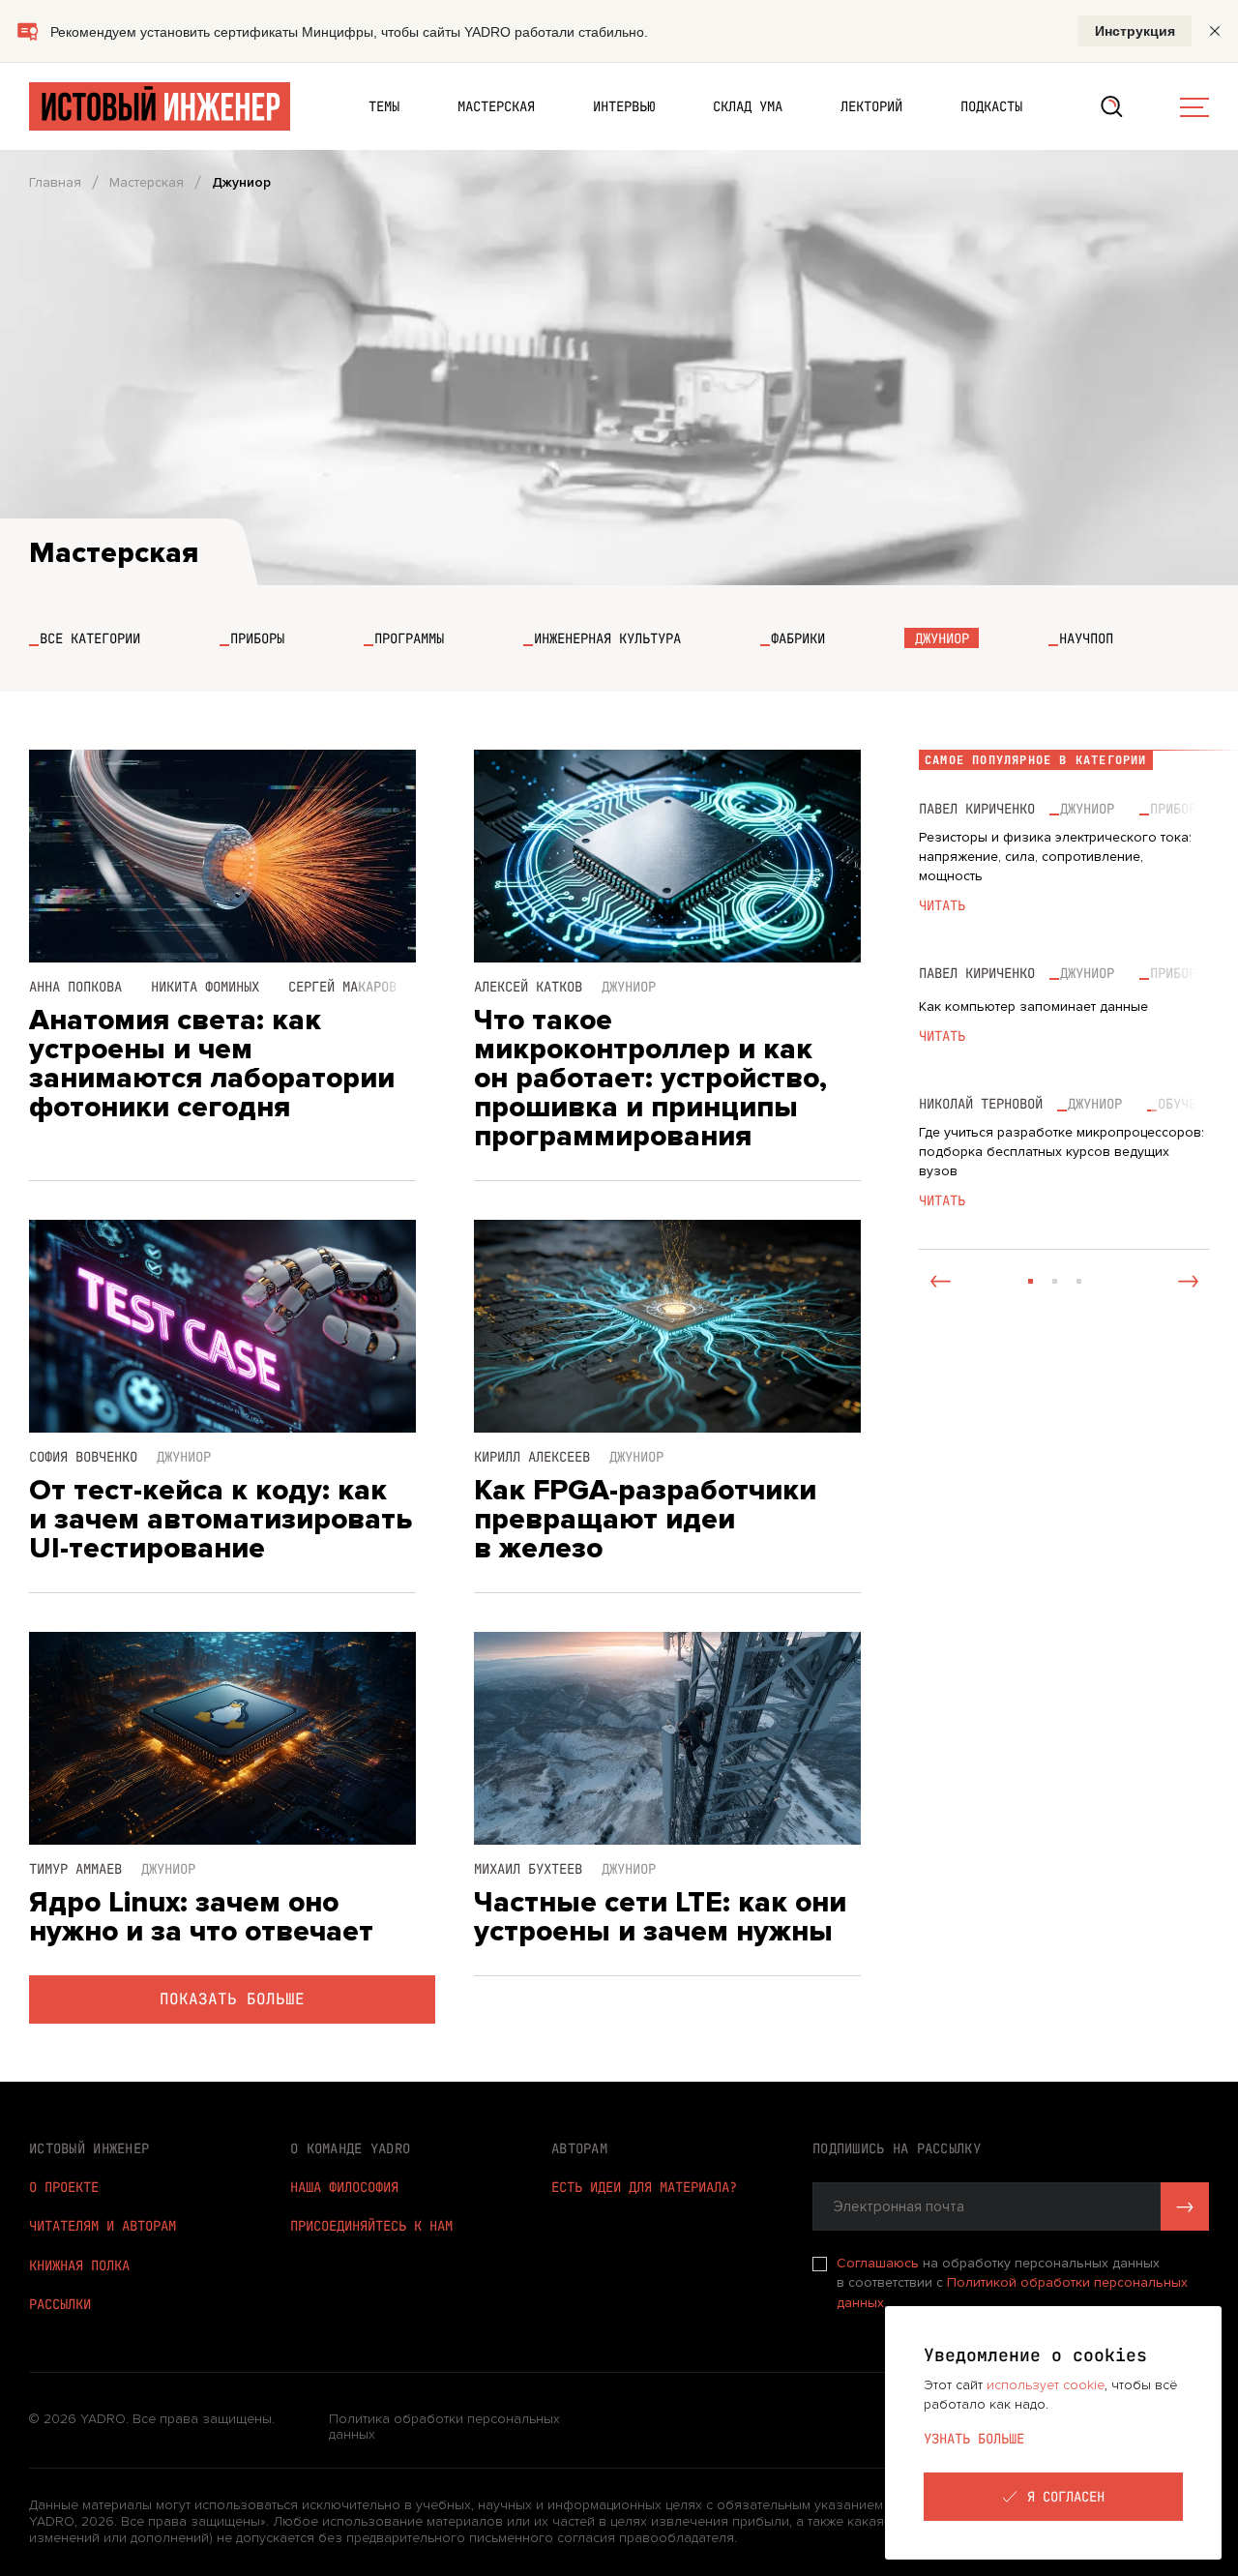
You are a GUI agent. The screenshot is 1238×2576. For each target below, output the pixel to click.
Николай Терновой (981, 1104)
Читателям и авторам (103, 2226)
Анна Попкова (75, 987)
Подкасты (991, 106)
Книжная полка (79, 2265)
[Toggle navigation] (1194, 106)
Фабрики (798, 638)
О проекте (64, 2187)
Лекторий (871, 106)
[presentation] (940, 1281)
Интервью (624, 106)
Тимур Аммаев (75, 1869)
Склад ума (748, 106)
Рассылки (60, 2304)
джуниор (1087, 809)
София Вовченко (83, 1457)
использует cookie (1046, 2385)
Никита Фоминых (205, 987)
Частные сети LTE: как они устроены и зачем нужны (660, 1917)
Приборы (257, 638)
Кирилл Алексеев (532, 1457)
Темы (384, 106)
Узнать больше (974, 2439)
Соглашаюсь (880, 2263)
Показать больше (232, 1999)
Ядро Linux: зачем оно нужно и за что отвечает (201, 1917)
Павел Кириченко (977, 809)
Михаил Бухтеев (528, 1869)
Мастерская (496, 106)
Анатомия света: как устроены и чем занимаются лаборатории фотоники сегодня (212, 1064)
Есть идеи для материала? (644, 2187)
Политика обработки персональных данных (444, 2428)
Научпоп (1086, 638)
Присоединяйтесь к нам (371, 2226)
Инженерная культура (607, 638)
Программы (409, 638)
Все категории (90, 638)
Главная (55, 182)
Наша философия (344, 2187)
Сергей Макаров (342, 987)
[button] (1031, 1281)
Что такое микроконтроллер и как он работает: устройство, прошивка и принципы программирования (650, 1079)
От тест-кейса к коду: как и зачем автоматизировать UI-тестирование (221, 1520)
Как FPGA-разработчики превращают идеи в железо (645, 1520)
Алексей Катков (528, 987)
